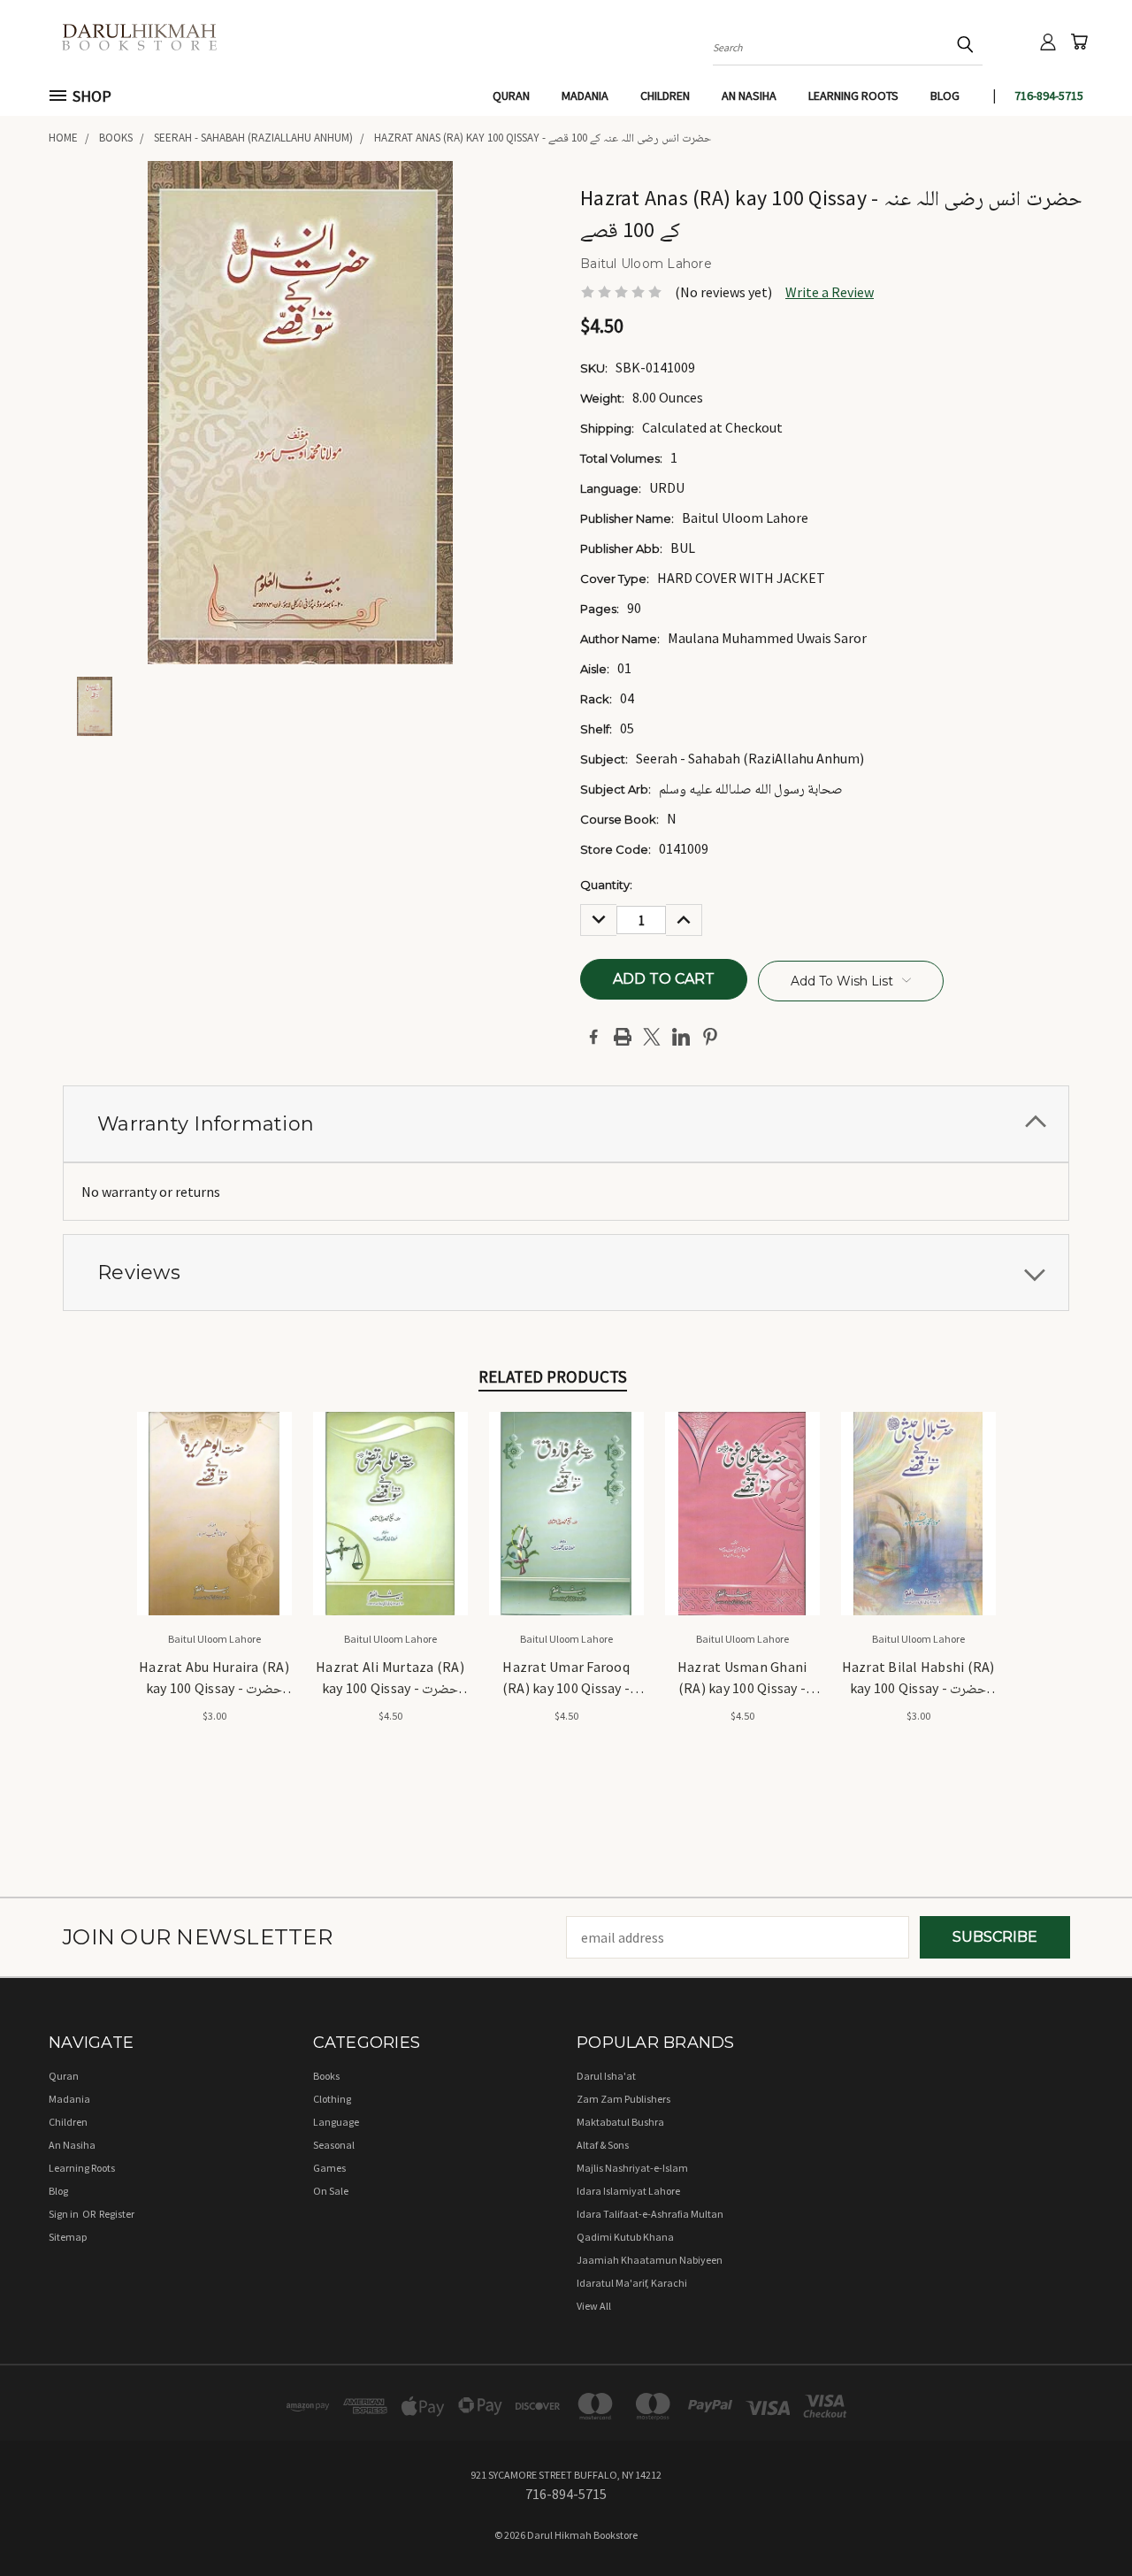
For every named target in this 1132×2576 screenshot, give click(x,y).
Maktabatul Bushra (620, 2122)
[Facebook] (593, 1037)
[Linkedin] (681, 1037)
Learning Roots (853, 96)
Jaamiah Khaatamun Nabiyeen (650, 2260)
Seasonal (334, 2145)
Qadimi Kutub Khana (625, 2237)
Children (665, 96)
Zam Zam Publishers (623, 2099)
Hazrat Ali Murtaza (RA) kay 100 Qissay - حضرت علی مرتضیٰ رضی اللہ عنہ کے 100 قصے (390, 1679)
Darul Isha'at (606, 2076)
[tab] (566, 1124)
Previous (1082, 2520)
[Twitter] (652, 1037)
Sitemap (68, 2237)
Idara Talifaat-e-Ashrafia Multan (650, 2214)
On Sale (331, 2191)
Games (329, 2168)
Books (326, 2076)
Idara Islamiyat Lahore (628, 2191)
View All (594, 2306)
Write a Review (830, 292)
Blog (945, 96)
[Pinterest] (710, 1037)
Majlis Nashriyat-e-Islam (632, 2168)
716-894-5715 (1049, 96)
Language (336, 2122)
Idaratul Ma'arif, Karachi (632, 2283)
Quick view (214, 1493)
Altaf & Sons (603, 2145)
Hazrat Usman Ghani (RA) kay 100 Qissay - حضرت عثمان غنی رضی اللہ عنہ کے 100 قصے (742, 1679)
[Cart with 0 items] (1079, 42)
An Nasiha (749, 96)
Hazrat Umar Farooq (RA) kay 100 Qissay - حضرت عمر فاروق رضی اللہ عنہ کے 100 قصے (566, 1679)
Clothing (332, 2099)
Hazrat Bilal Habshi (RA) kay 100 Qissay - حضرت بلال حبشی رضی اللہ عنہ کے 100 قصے (918, 1679)
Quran (511, 96)
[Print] (623, 1037)
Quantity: (606, 885)
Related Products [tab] (553, 1376)
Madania (585, 96)
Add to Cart (214, 1529)
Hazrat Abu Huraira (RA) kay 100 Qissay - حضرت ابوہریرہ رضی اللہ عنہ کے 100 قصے (214, 1679)
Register (117, 2214)
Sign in (65, 2214)
